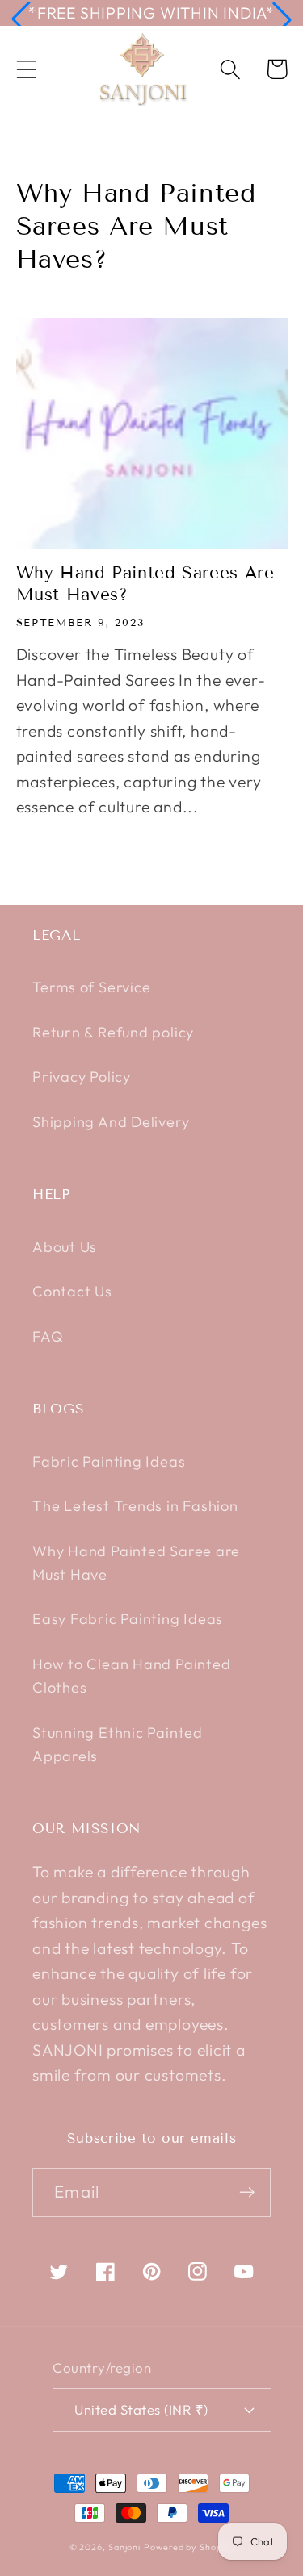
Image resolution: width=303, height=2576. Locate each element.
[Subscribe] (247, 2192)
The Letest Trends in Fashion (135, 1506)
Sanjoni (124, 2547)
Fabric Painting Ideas (109, 1461)
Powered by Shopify (189, 2547)
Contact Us (72, 1291)
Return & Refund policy (113, 1032)
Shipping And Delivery (111, 1122)
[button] (21, 19)
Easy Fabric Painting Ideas (128, 1619)
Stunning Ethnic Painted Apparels (118, 1744)
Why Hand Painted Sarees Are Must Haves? (145, 584)
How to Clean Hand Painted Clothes (132, 1676)
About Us (65, 1247)
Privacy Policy (82, 1077)
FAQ (48, 1336)
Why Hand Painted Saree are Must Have (136, 1563)
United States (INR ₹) (141, 2409)
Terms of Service (91, 987)
